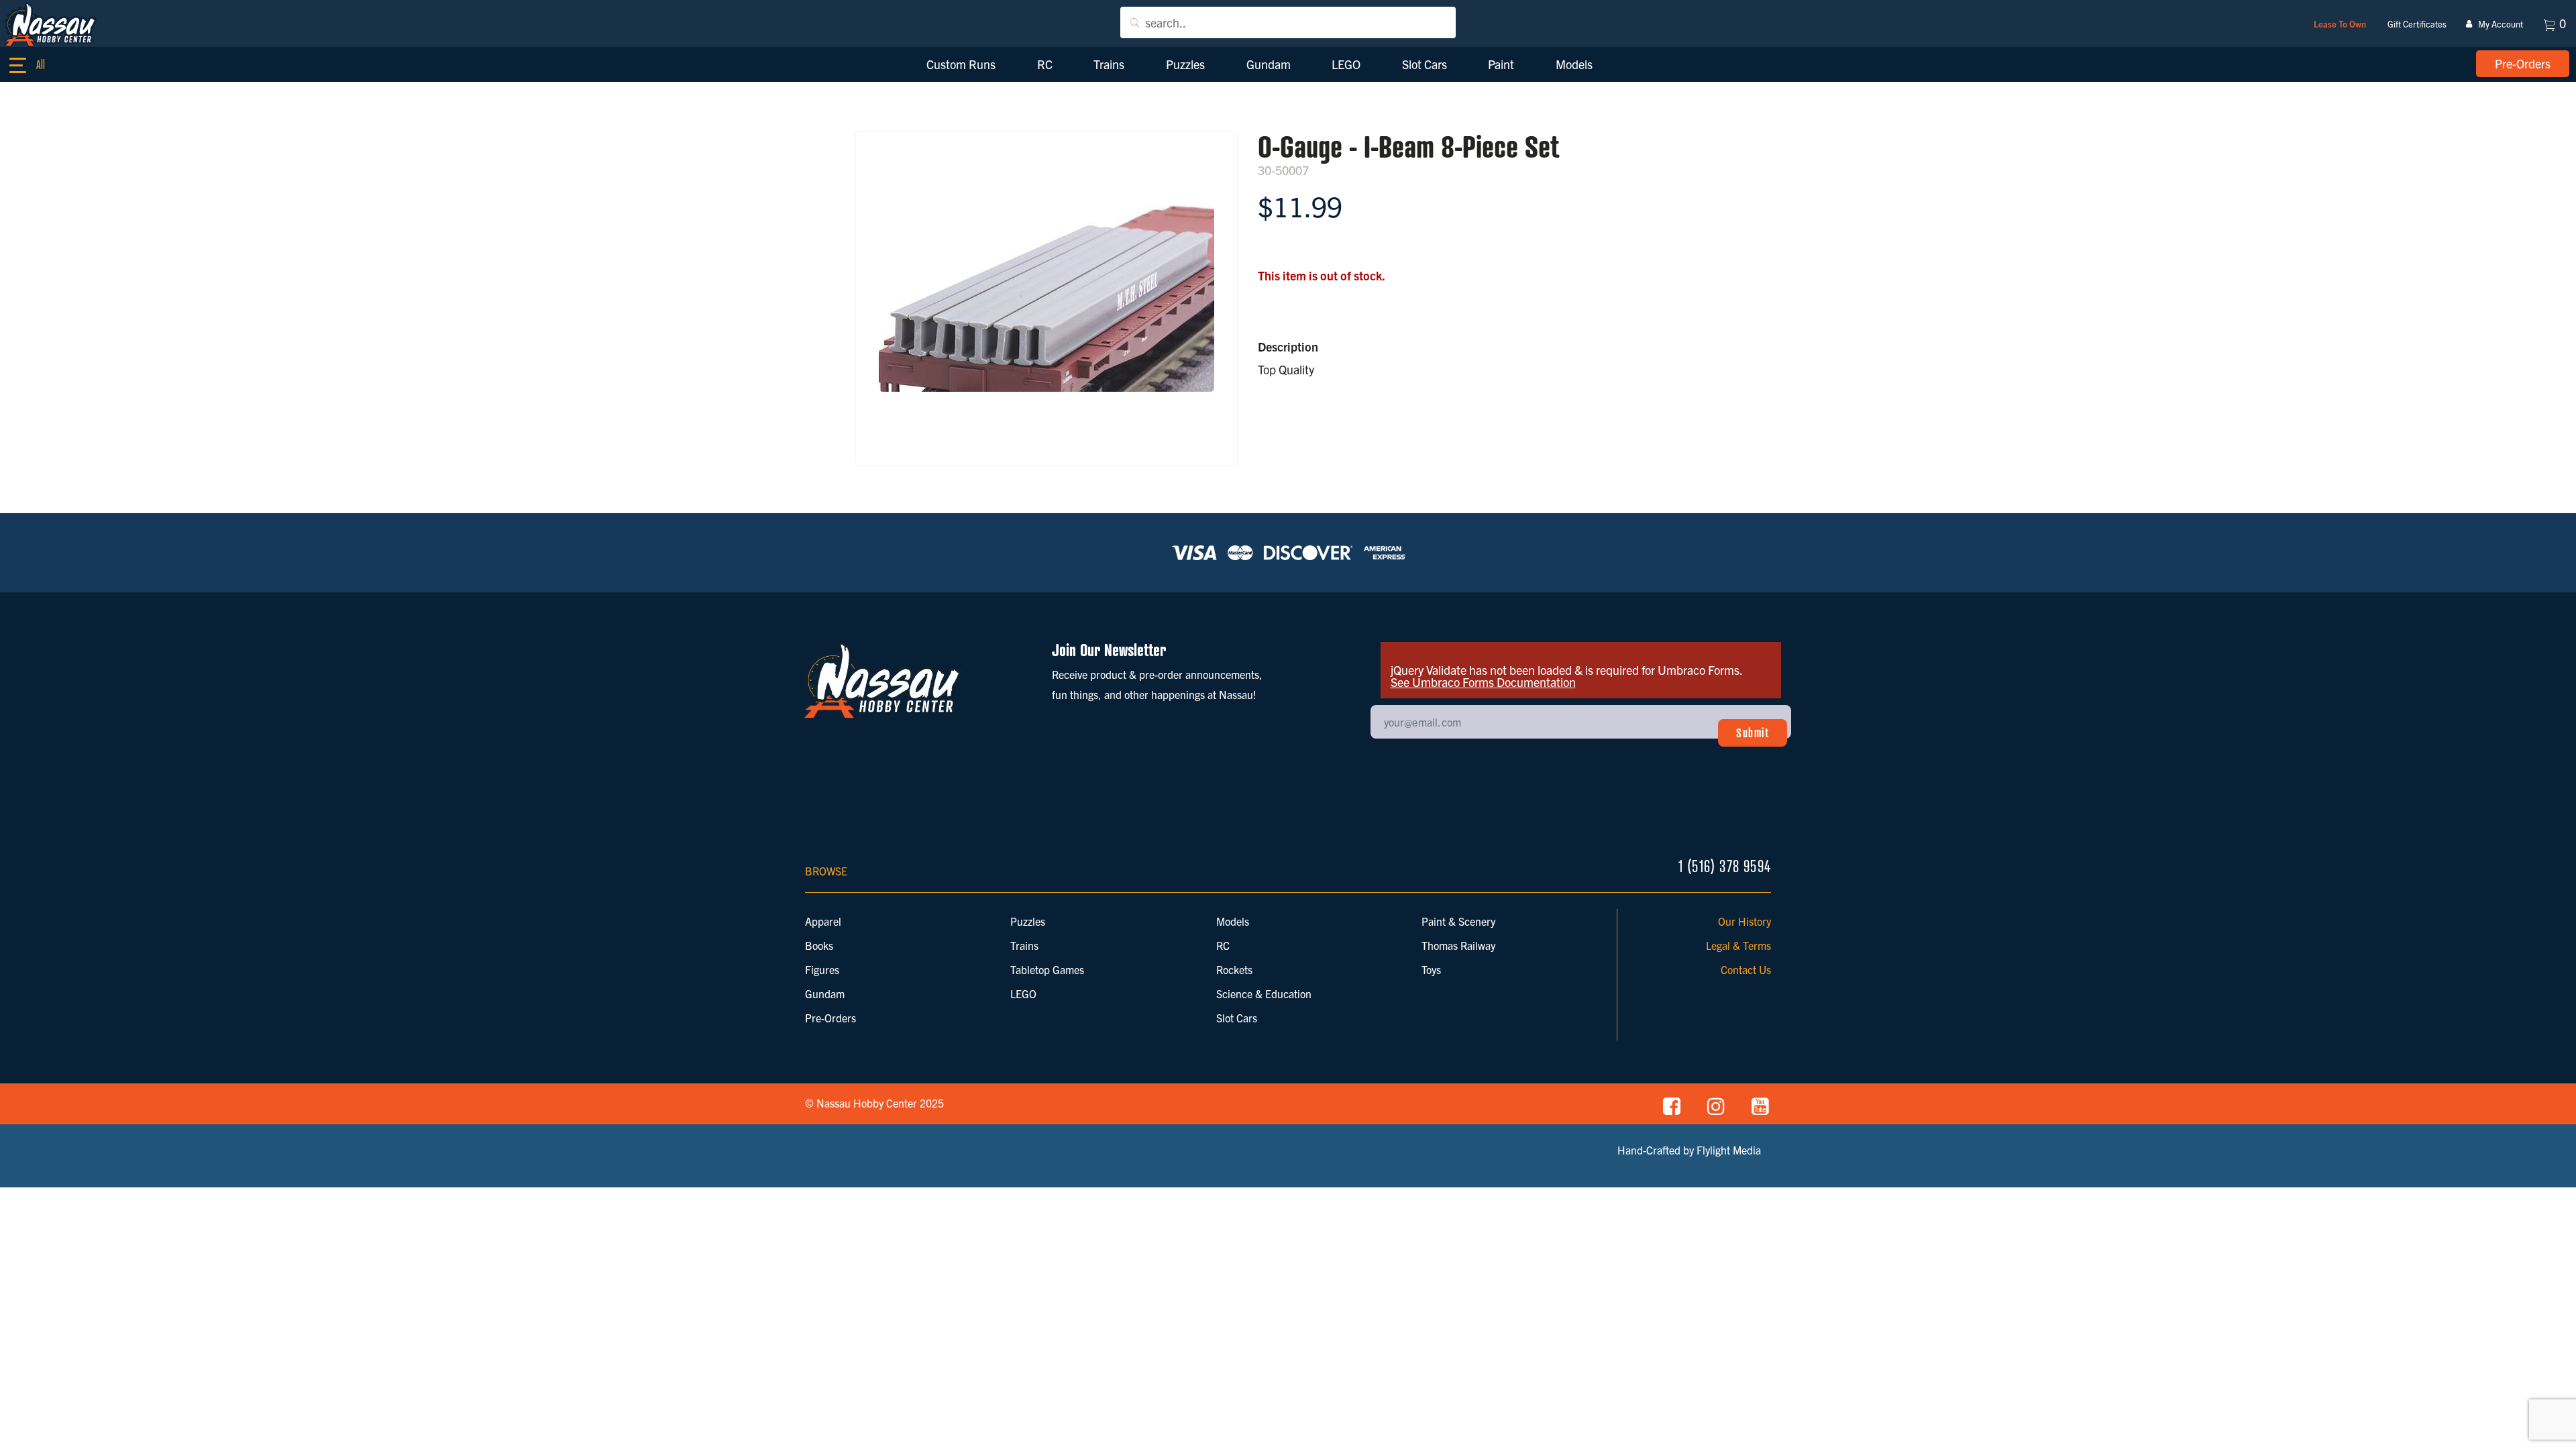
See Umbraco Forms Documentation (1483, 682)
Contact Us (1746, 969)
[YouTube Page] (1760, 1105)
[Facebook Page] (1672, 1105)
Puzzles (1028, 921)
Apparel (823, 921)
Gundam (825, 994)
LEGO (1023, 994)
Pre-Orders (830, 1018)
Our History (1745, 921)
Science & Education (1264, 994)
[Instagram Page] (1716, 1105)
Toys (1431, 969)
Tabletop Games (1047, 969)
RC (1223, 945)
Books (819, 945)
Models (1233, 921)
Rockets (1234, 969)
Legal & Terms (1738, 945)
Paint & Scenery (1458, 921)
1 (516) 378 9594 (1725, 866)
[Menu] (34, 66)
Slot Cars (1237, 1018)
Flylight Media (1729, 1150)
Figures (822, 969)
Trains (1024, 945)
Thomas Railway (1458, 945)
